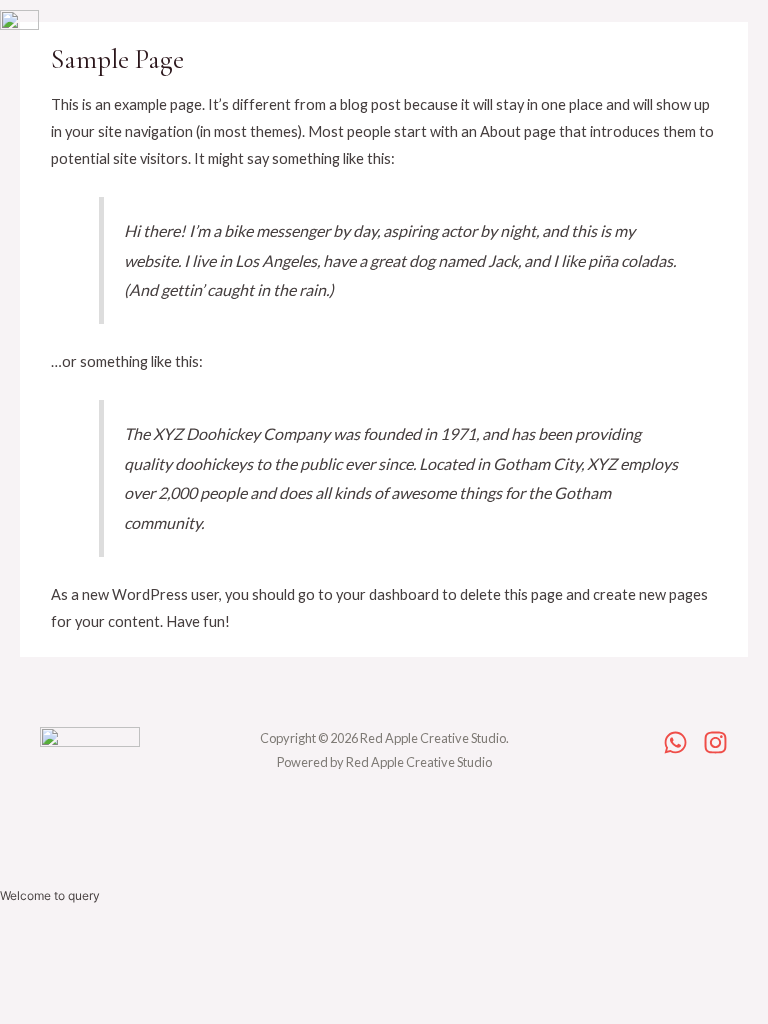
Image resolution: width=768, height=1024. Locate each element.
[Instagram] (566, 47)
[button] (345, 43)
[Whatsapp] (675, 742)
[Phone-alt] (523, 47)
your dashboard (387, 594)
